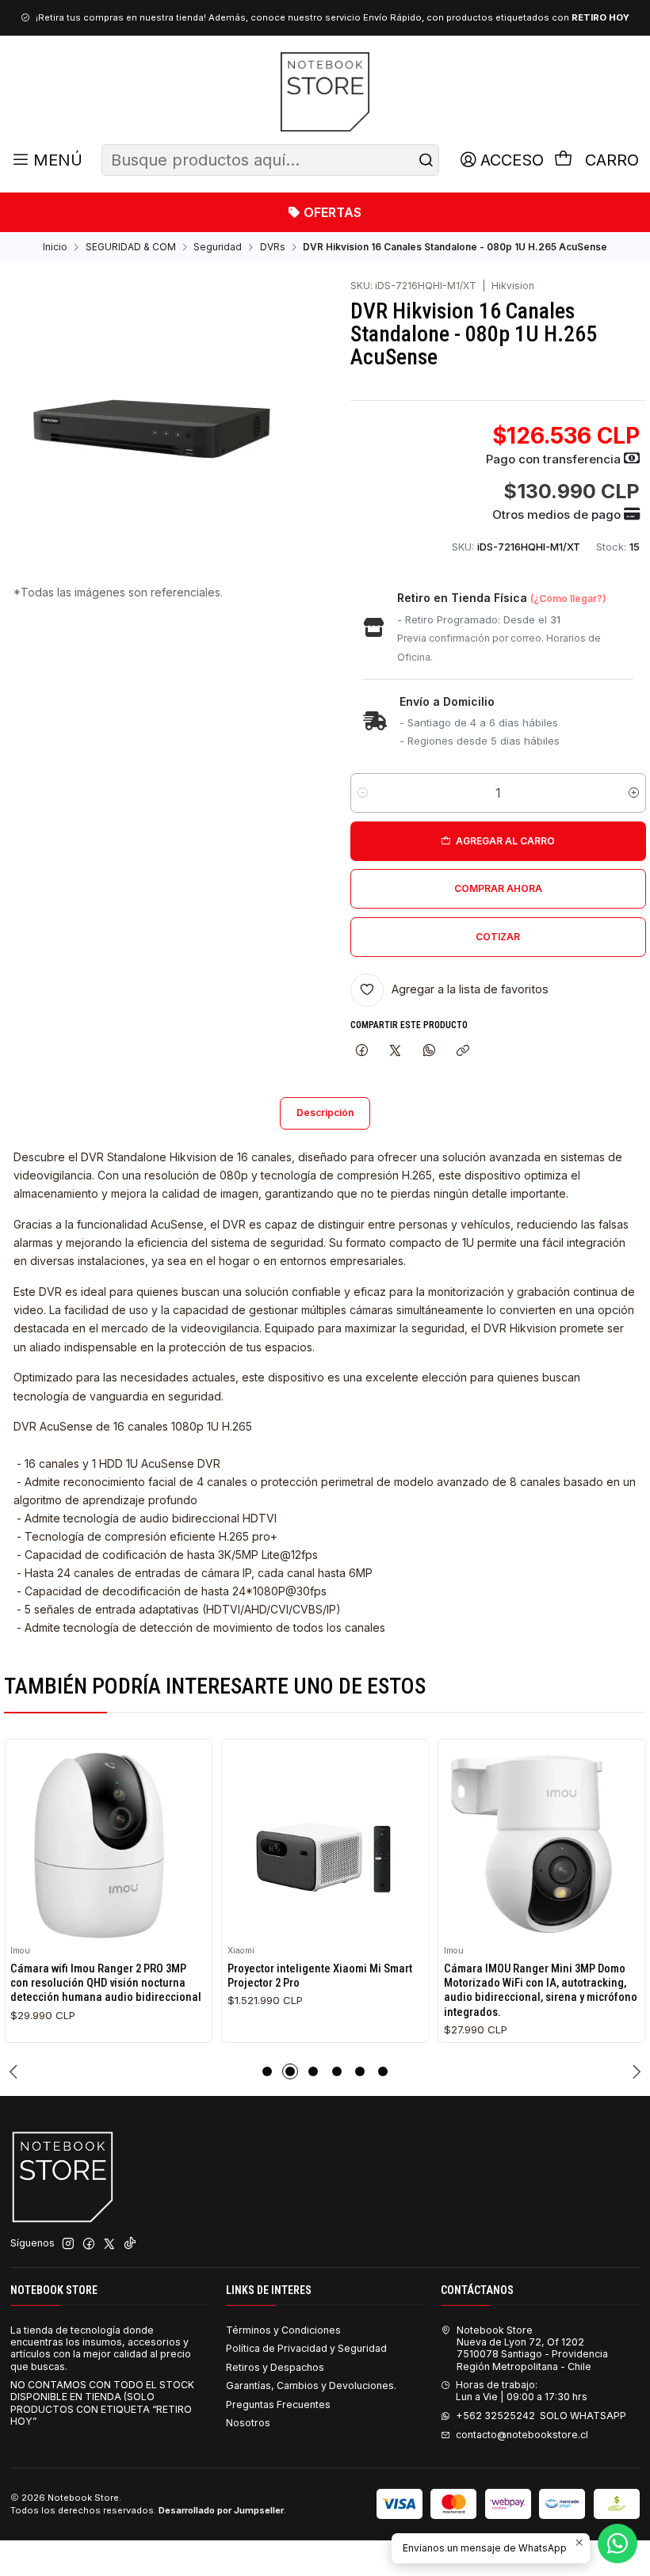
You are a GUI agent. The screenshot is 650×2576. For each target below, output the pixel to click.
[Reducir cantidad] (363, 793)
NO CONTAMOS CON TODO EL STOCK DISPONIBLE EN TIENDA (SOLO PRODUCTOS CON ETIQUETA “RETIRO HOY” (102, 2403)
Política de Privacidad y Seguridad (306, 2348)
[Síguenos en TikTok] (130, 2244)
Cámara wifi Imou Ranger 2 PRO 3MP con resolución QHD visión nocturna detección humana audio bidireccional (106, 1983)
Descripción (325, 1113)
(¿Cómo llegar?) (568, 598)
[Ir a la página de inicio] (325, 92)
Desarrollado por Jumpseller (221, 2510)
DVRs (273, 247)
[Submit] (426, 160)
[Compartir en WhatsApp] (430, 1051)
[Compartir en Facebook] (362, 1051)
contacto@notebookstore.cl (522, 2435)
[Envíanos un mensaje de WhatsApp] (617, 2544)
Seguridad (218, 247)
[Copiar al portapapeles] (463, 1051)
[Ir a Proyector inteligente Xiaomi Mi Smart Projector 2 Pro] (325, 1843)
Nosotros (248, 2423)
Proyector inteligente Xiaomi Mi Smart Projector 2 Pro (320, 1976)
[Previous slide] (16, 2071)
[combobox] (270, 160)
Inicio (55, 247)
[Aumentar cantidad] (634, 793)
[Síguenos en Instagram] (68, 2244)
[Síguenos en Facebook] (89, 2244)
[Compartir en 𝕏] (396, 1051)
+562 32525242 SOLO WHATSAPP (541, 2416)
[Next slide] (634, 2071)
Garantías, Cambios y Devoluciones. (311, 2385)
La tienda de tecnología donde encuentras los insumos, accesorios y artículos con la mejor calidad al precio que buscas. (101, 2348)
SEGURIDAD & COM (131, 247)
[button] (267, 2071)
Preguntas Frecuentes (278, 2405)
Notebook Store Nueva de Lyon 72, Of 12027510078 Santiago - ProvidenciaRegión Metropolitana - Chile (532, 2348)
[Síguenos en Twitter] (109, 2244)
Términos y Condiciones (283, 2330)
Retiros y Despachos (275, 2367)
